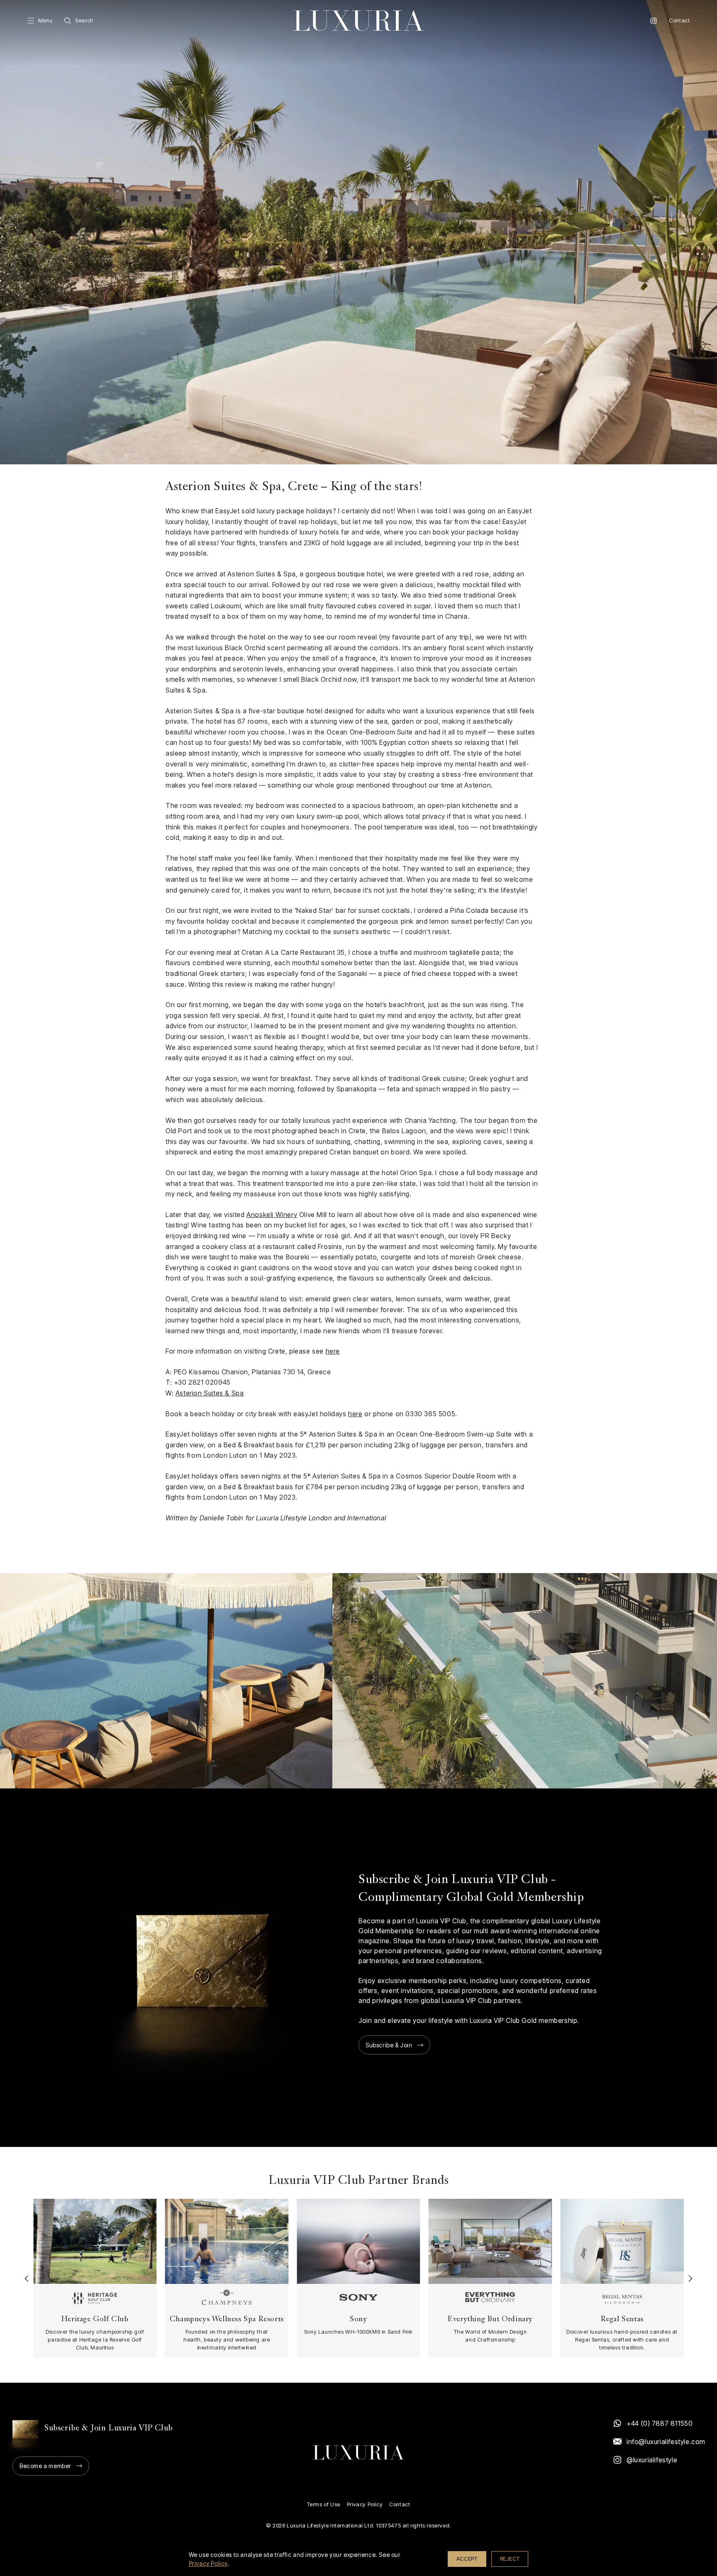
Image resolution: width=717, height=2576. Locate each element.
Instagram (654, 21)
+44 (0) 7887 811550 (660, 2423)
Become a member (45, 2466)
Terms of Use (324, 2504)
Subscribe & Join (389, 2045)
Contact (679, 21)
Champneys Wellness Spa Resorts (227, 2319)
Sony (358, 2319)
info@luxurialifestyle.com (666, 2442)
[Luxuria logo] (358, 21)
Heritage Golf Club (95, 2319)
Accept (467, 2559)
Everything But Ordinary (490, 2319)
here (333, 1351)
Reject (510, 2559)
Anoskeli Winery (272, 1215)
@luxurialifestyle (652, 2460)
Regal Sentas (622, 2319)
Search (84, 21)
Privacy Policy (365, 2504)
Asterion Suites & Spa (210, 1393)
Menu (45, 21)
